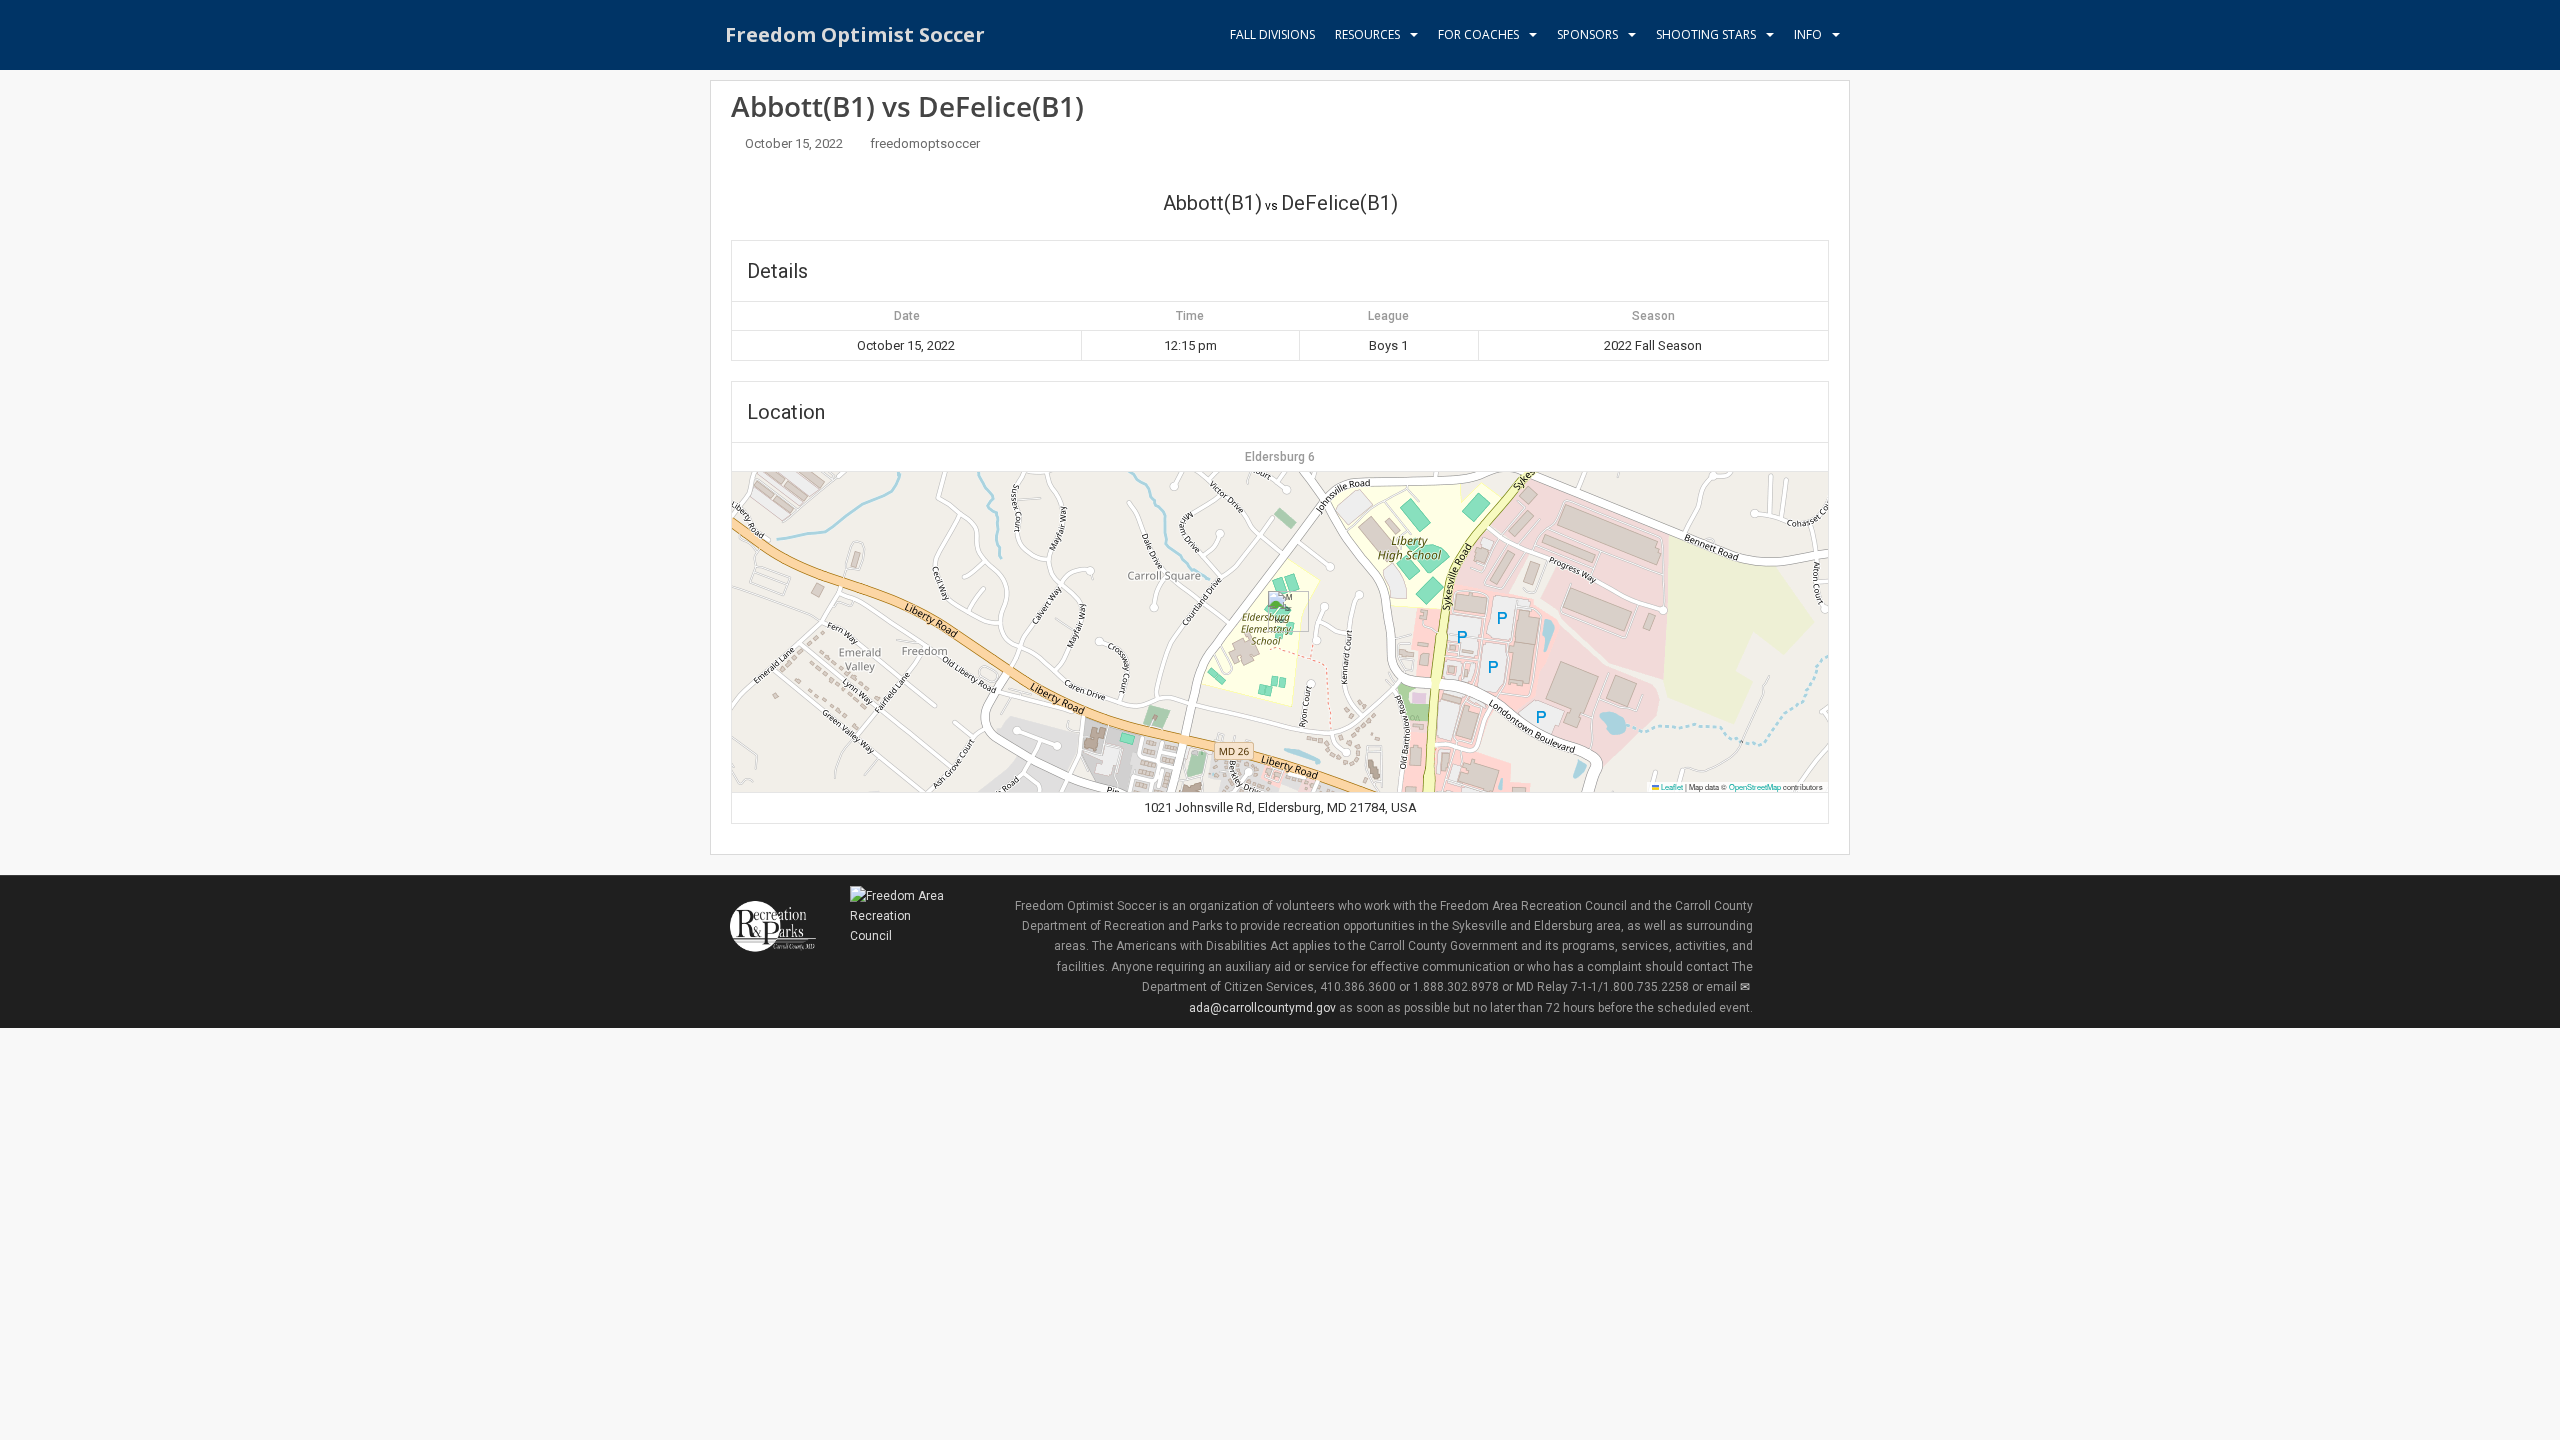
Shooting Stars (1706, 34)
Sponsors (1587, 34)
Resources (1367, 34)
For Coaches (1478, 34)
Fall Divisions (1272, 34)
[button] (1280, 611)
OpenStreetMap (1755, 786)
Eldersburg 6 (1280, 457)
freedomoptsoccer (925, 143)
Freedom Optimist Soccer (855, 34)
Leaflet (1671, 786)
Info (1808, 34)
